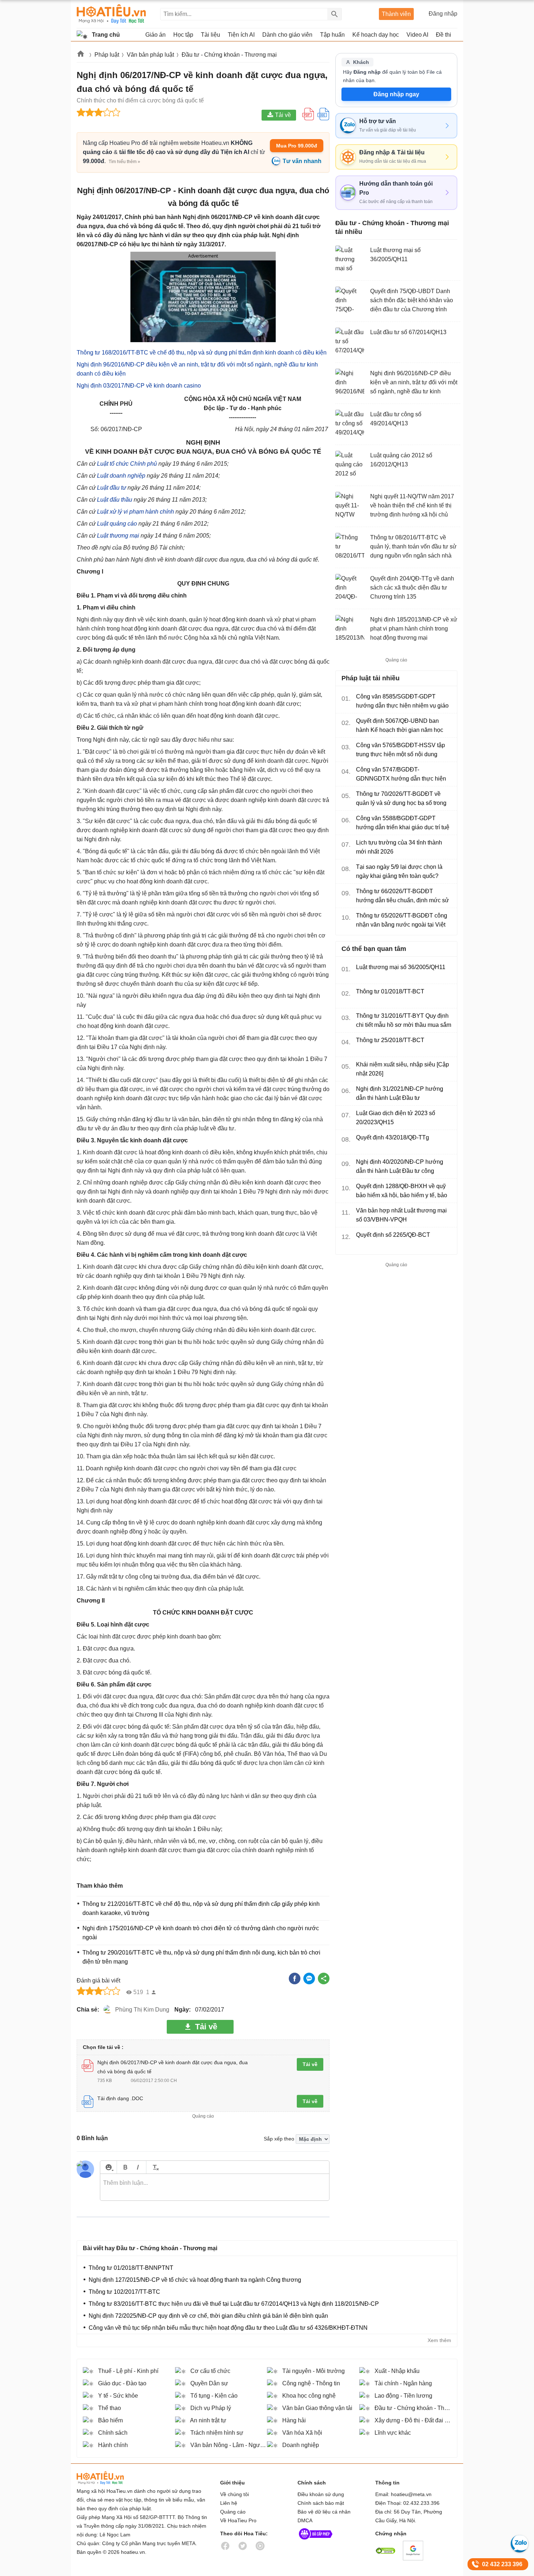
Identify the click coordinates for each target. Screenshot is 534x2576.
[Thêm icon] (108, 2167)
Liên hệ (229, 2503)
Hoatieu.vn (81, 55)
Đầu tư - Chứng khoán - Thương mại (229, 55)
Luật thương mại (118, 536)
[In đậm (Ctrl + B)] (125, 2167)
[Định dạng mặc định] (155, 2167)
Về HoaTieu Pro (238, 2520)
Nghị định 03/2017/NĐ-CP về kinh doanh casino (139, 386)
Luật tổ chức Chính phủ (127, 464)
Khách (361, 62)
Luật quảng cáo (117, 524)
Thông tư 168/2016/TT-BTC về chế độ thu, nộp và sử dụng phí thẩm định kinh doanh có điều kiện (202, 353)
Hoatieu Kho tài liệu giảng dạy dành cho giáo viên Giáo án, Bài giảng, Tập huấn (111, 14)
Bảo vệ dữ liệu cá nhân (324, 2512)
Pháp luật (107, 55)
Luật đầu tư (112, 488)
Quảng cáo (233, 2512)
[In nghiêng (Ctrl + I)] (138, 2167)
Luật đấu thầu (115, 500)
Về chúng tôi (234, 2494)
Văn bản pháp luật (150, 55)
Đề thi (444, 35)
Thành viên (396, 14)
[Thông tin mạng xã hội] (316, 2541)
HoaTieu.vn (109, 2478)
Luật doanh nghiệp (121, 476)
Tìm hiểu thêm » (124, 162)
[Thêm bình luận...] (215, 2187)
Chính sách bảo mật (321, 2503)
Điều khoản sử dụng (321, 2494)
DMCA (305, 2520)
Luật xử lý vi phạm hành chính (135, 512)
